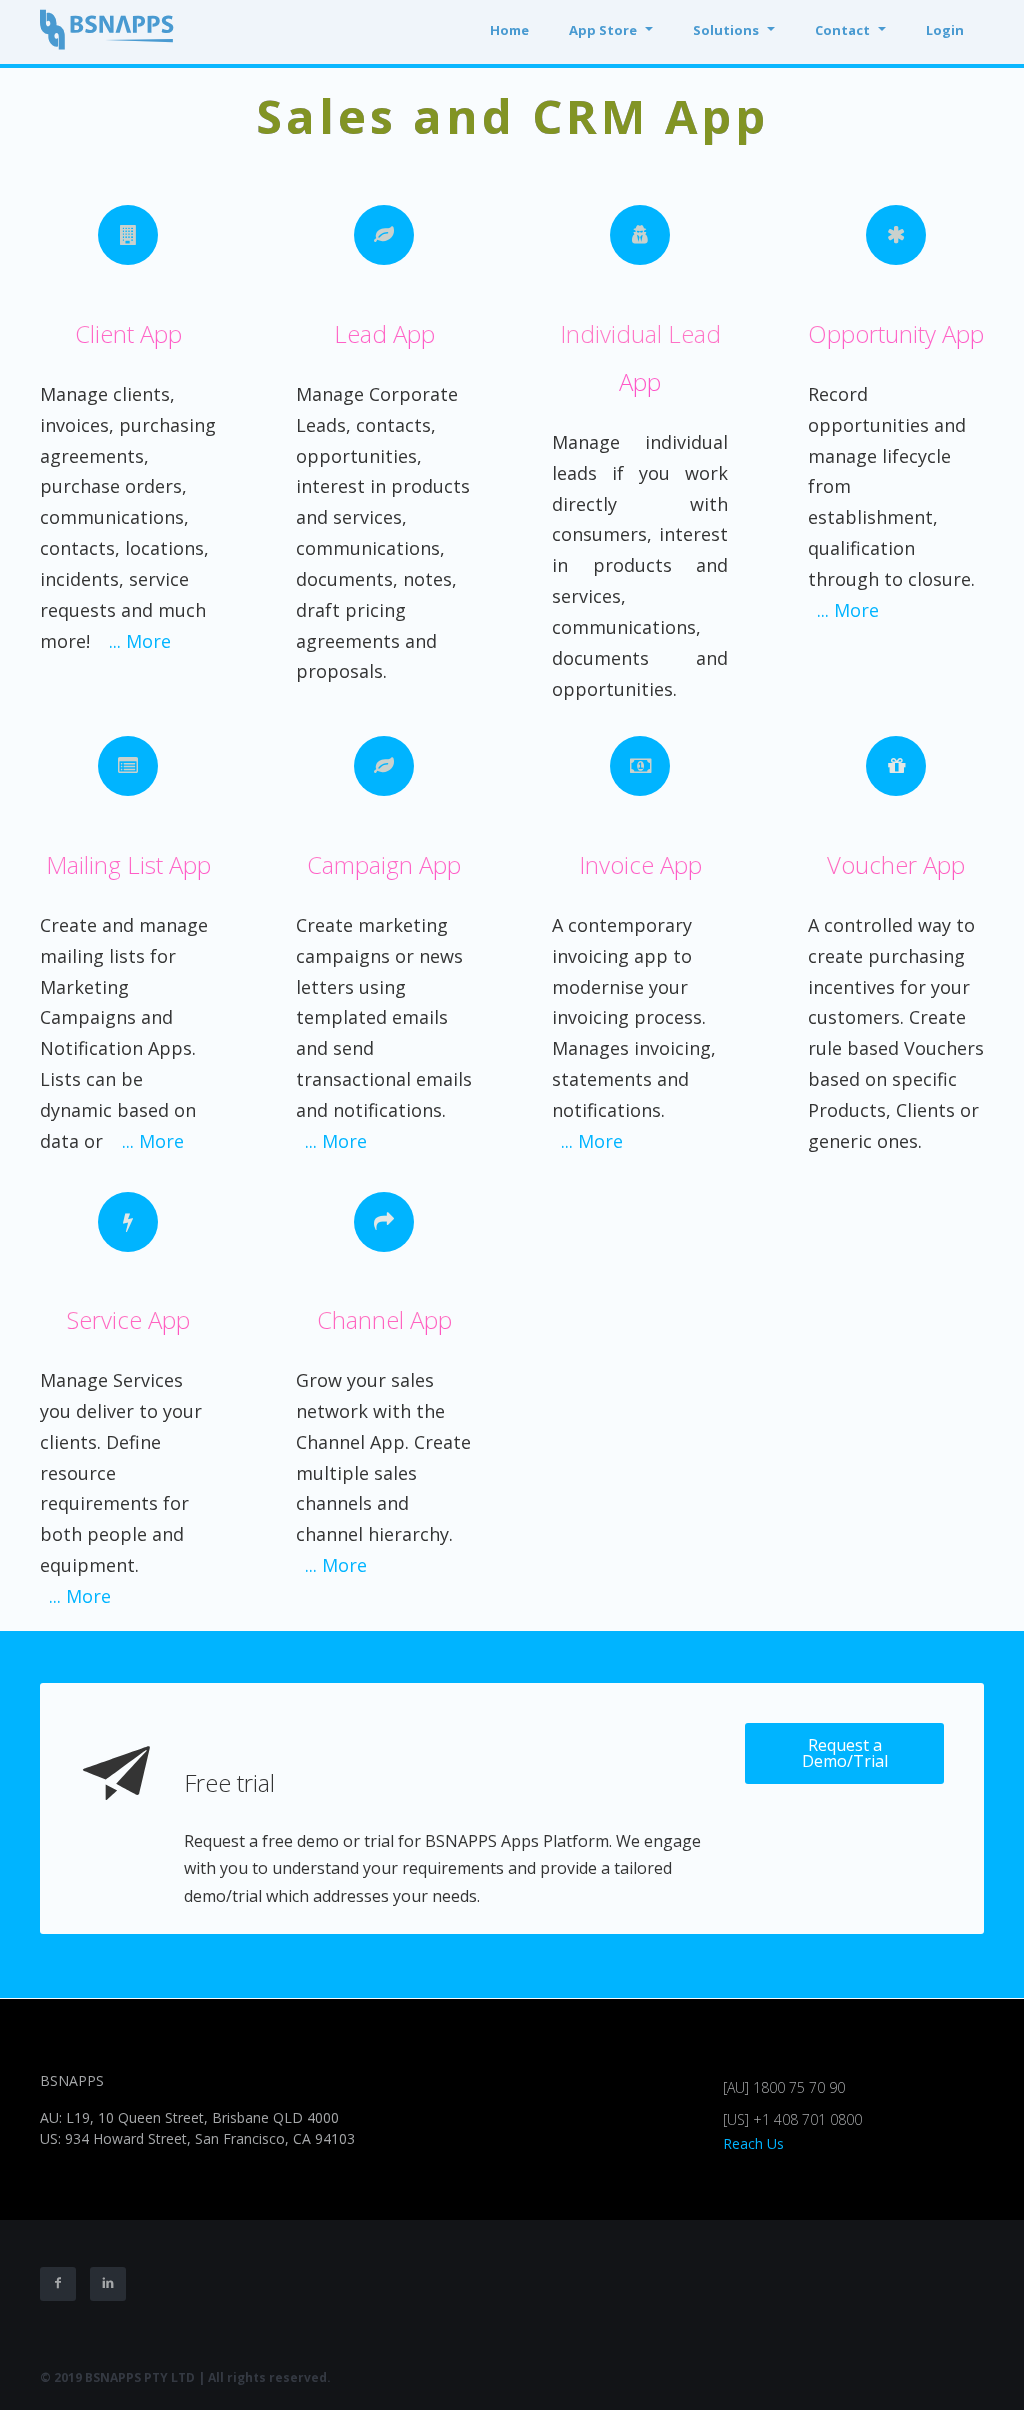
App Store (603, 30)
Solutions (726, 30)
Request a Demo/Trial (845, 1753)
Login (945, 30)
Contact (842, 30)
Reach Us (753, 2143)
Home (509, 30)
